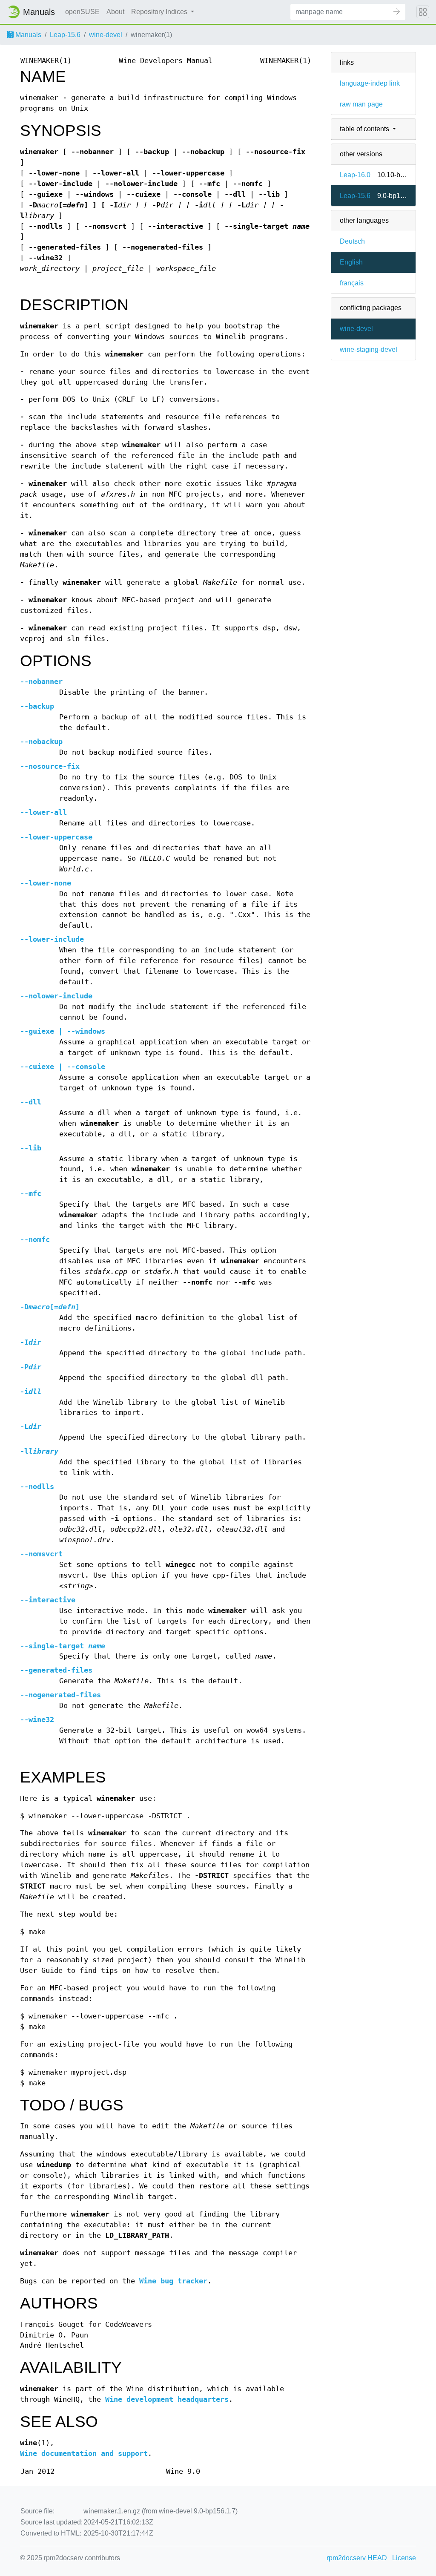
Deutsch (352, 241)
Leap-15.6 (65, 35)
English (351, 262)
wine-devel (106, 35)
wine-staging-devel (369, 349)
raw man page (361, 104)
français (352, 283)
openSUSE (82, 12)
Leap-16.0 (355, 175)
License (404, 2558)
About (115, 12)
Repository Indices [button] (160, 12)
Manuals (27, 35)
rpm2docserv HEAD (357, 2558)
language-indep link (370, 83)
